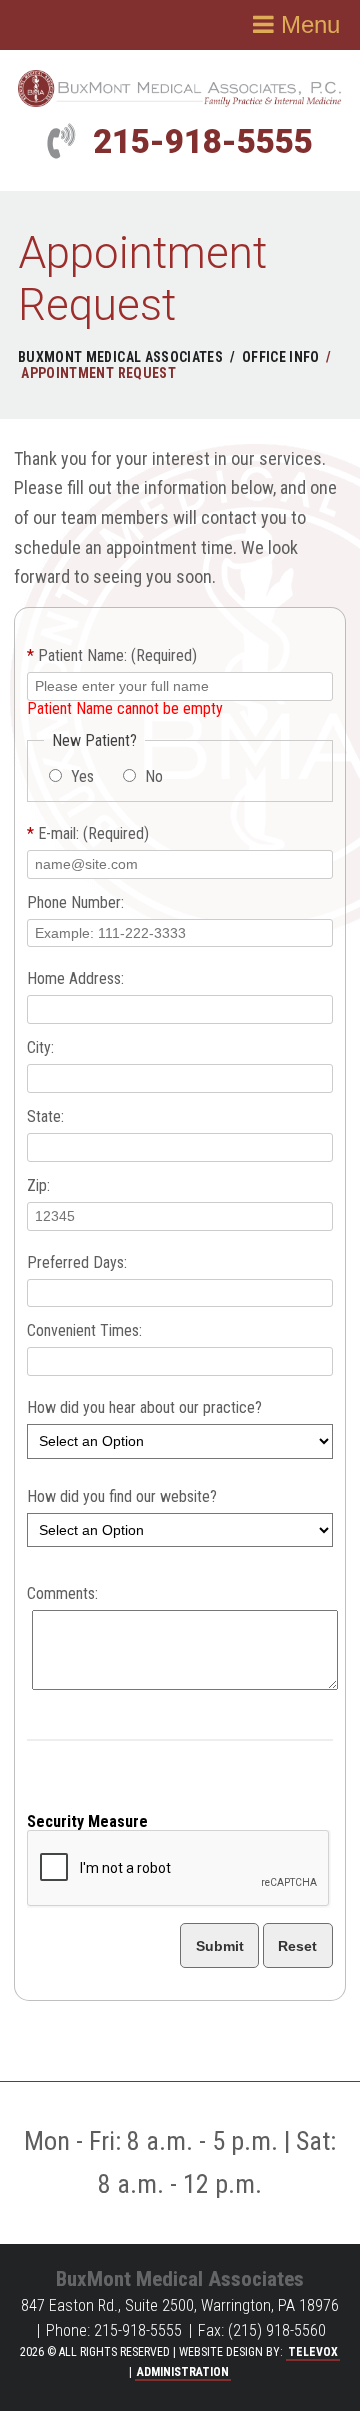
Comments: (62, 1594)
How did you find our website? (122, 1497)
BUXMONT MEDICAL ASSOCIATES (120, 357)
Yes (80, 776)
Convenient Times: (84, 1331)
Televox (313, 2352)
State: (45, 1117)
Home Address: (75, 979)
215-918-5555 (203, 141)
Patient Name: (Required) (112, 656)
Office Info (281, 357)
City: (40, 1048)
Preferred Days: (77, 1263)
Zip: (38, 1186)
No (152, 776)
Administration (183, 2372)
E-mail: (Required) (88, 834)
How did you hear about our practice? (144, 1408)
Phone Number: (75, 903)
